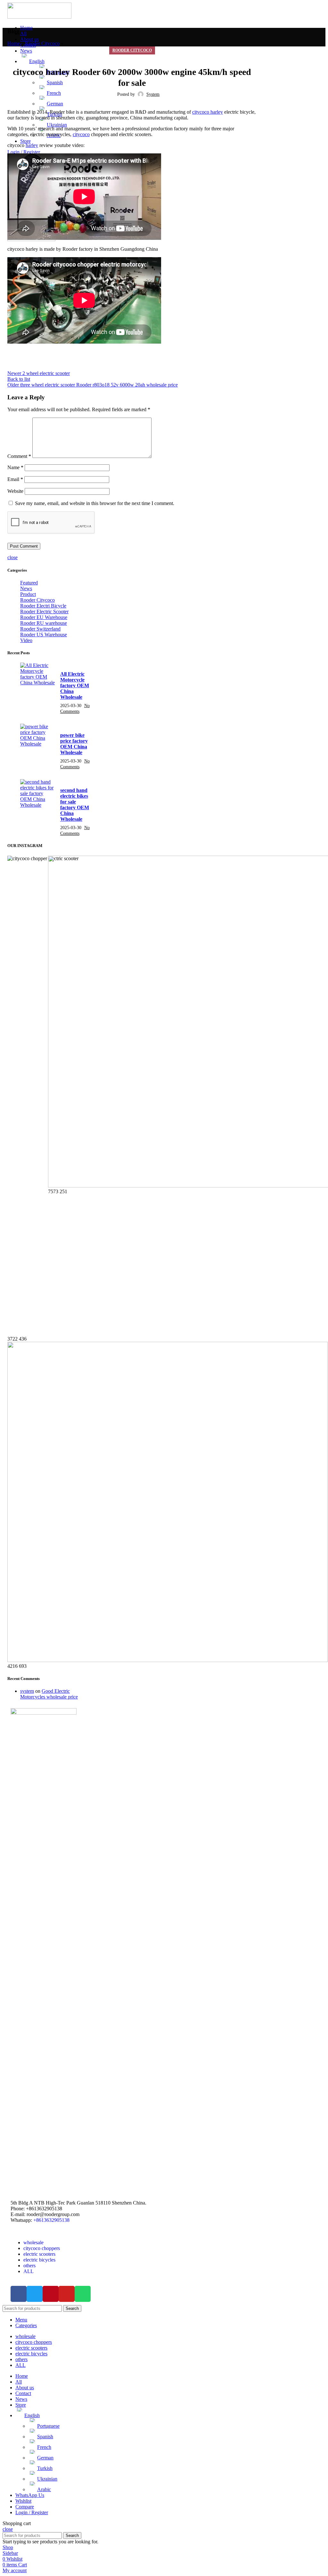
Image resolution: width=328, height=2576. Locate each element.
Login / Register (32, 2512)
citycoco (81, 134)
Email (15, 479)
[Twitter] (35, 2294)
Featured (29, 583)
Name (15, 467)
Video (26, 640)
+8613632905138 (51, 2220)
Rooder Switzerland (40, 629)
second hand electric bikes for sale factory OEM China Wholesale (75, 805)
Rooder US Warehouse (44, 635)
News (26, 588)
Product (28, 594)
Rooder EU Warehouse (44, 617)
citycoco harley (208, 112)
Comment (19, 456)
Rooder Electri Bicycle (43, 606)
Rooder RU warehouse (44, 623)
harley (32, 145)
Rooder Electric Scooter (44, 611)
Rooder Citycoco (42, 43)
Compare (25, 2507)
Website (15, 491)
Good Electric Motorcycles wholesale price (49, 1694)
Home (14, 43)
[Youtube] (67, 2294)
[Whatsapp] (83, 2294)
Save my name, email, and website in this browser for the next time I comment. (95, 503)
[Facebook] (19, 2294)
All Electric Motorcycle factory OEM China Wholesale (75, 685)
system (27, 1691)
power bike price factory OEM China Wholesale (74, 744)
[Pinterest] (51, 2294)
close (12, 557)
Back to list (19, 379)
